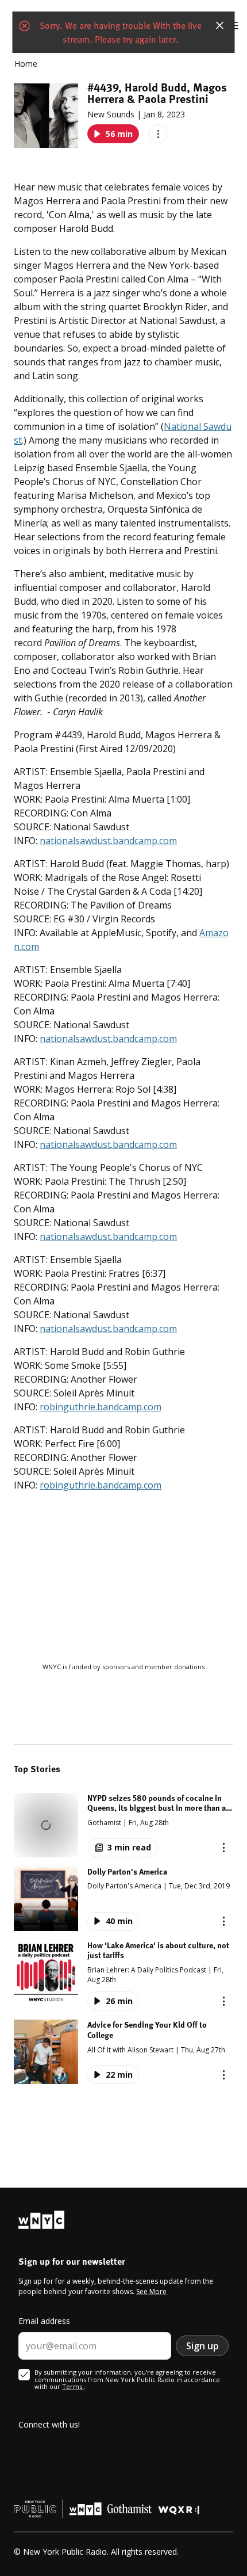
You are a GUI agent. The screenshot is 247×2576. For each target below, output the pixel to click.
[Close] (220, 25)
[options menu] (158, 134)
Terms (73, 2386)
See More (151, 2291)
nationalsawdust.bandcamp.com (108, 841)
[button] (123, 1825)
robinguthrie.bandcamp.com (101, 1407)
